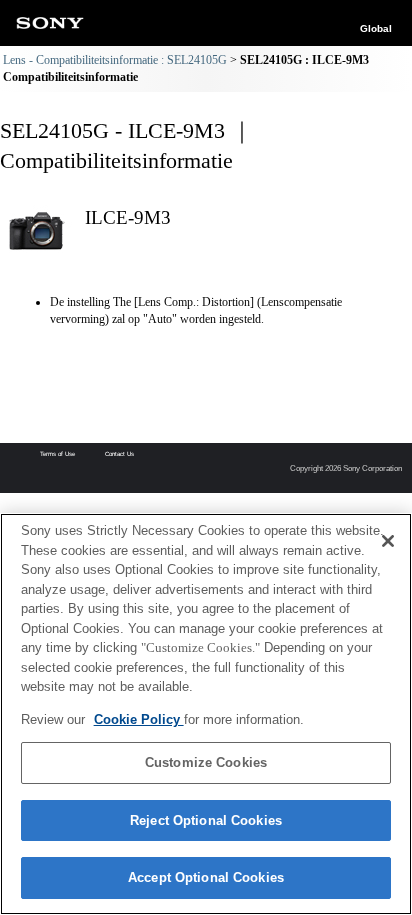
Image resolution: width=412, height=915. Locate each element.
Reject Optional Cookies (206, 820)
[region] (206, 714)
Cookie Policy (139, 719)
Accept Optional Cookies (206, 877)
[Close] (388, 541)
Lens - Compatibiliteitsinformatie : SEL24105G (115, 60)
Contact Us (119, 454)
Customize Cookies (206, 762)
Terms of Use (57, 454)
